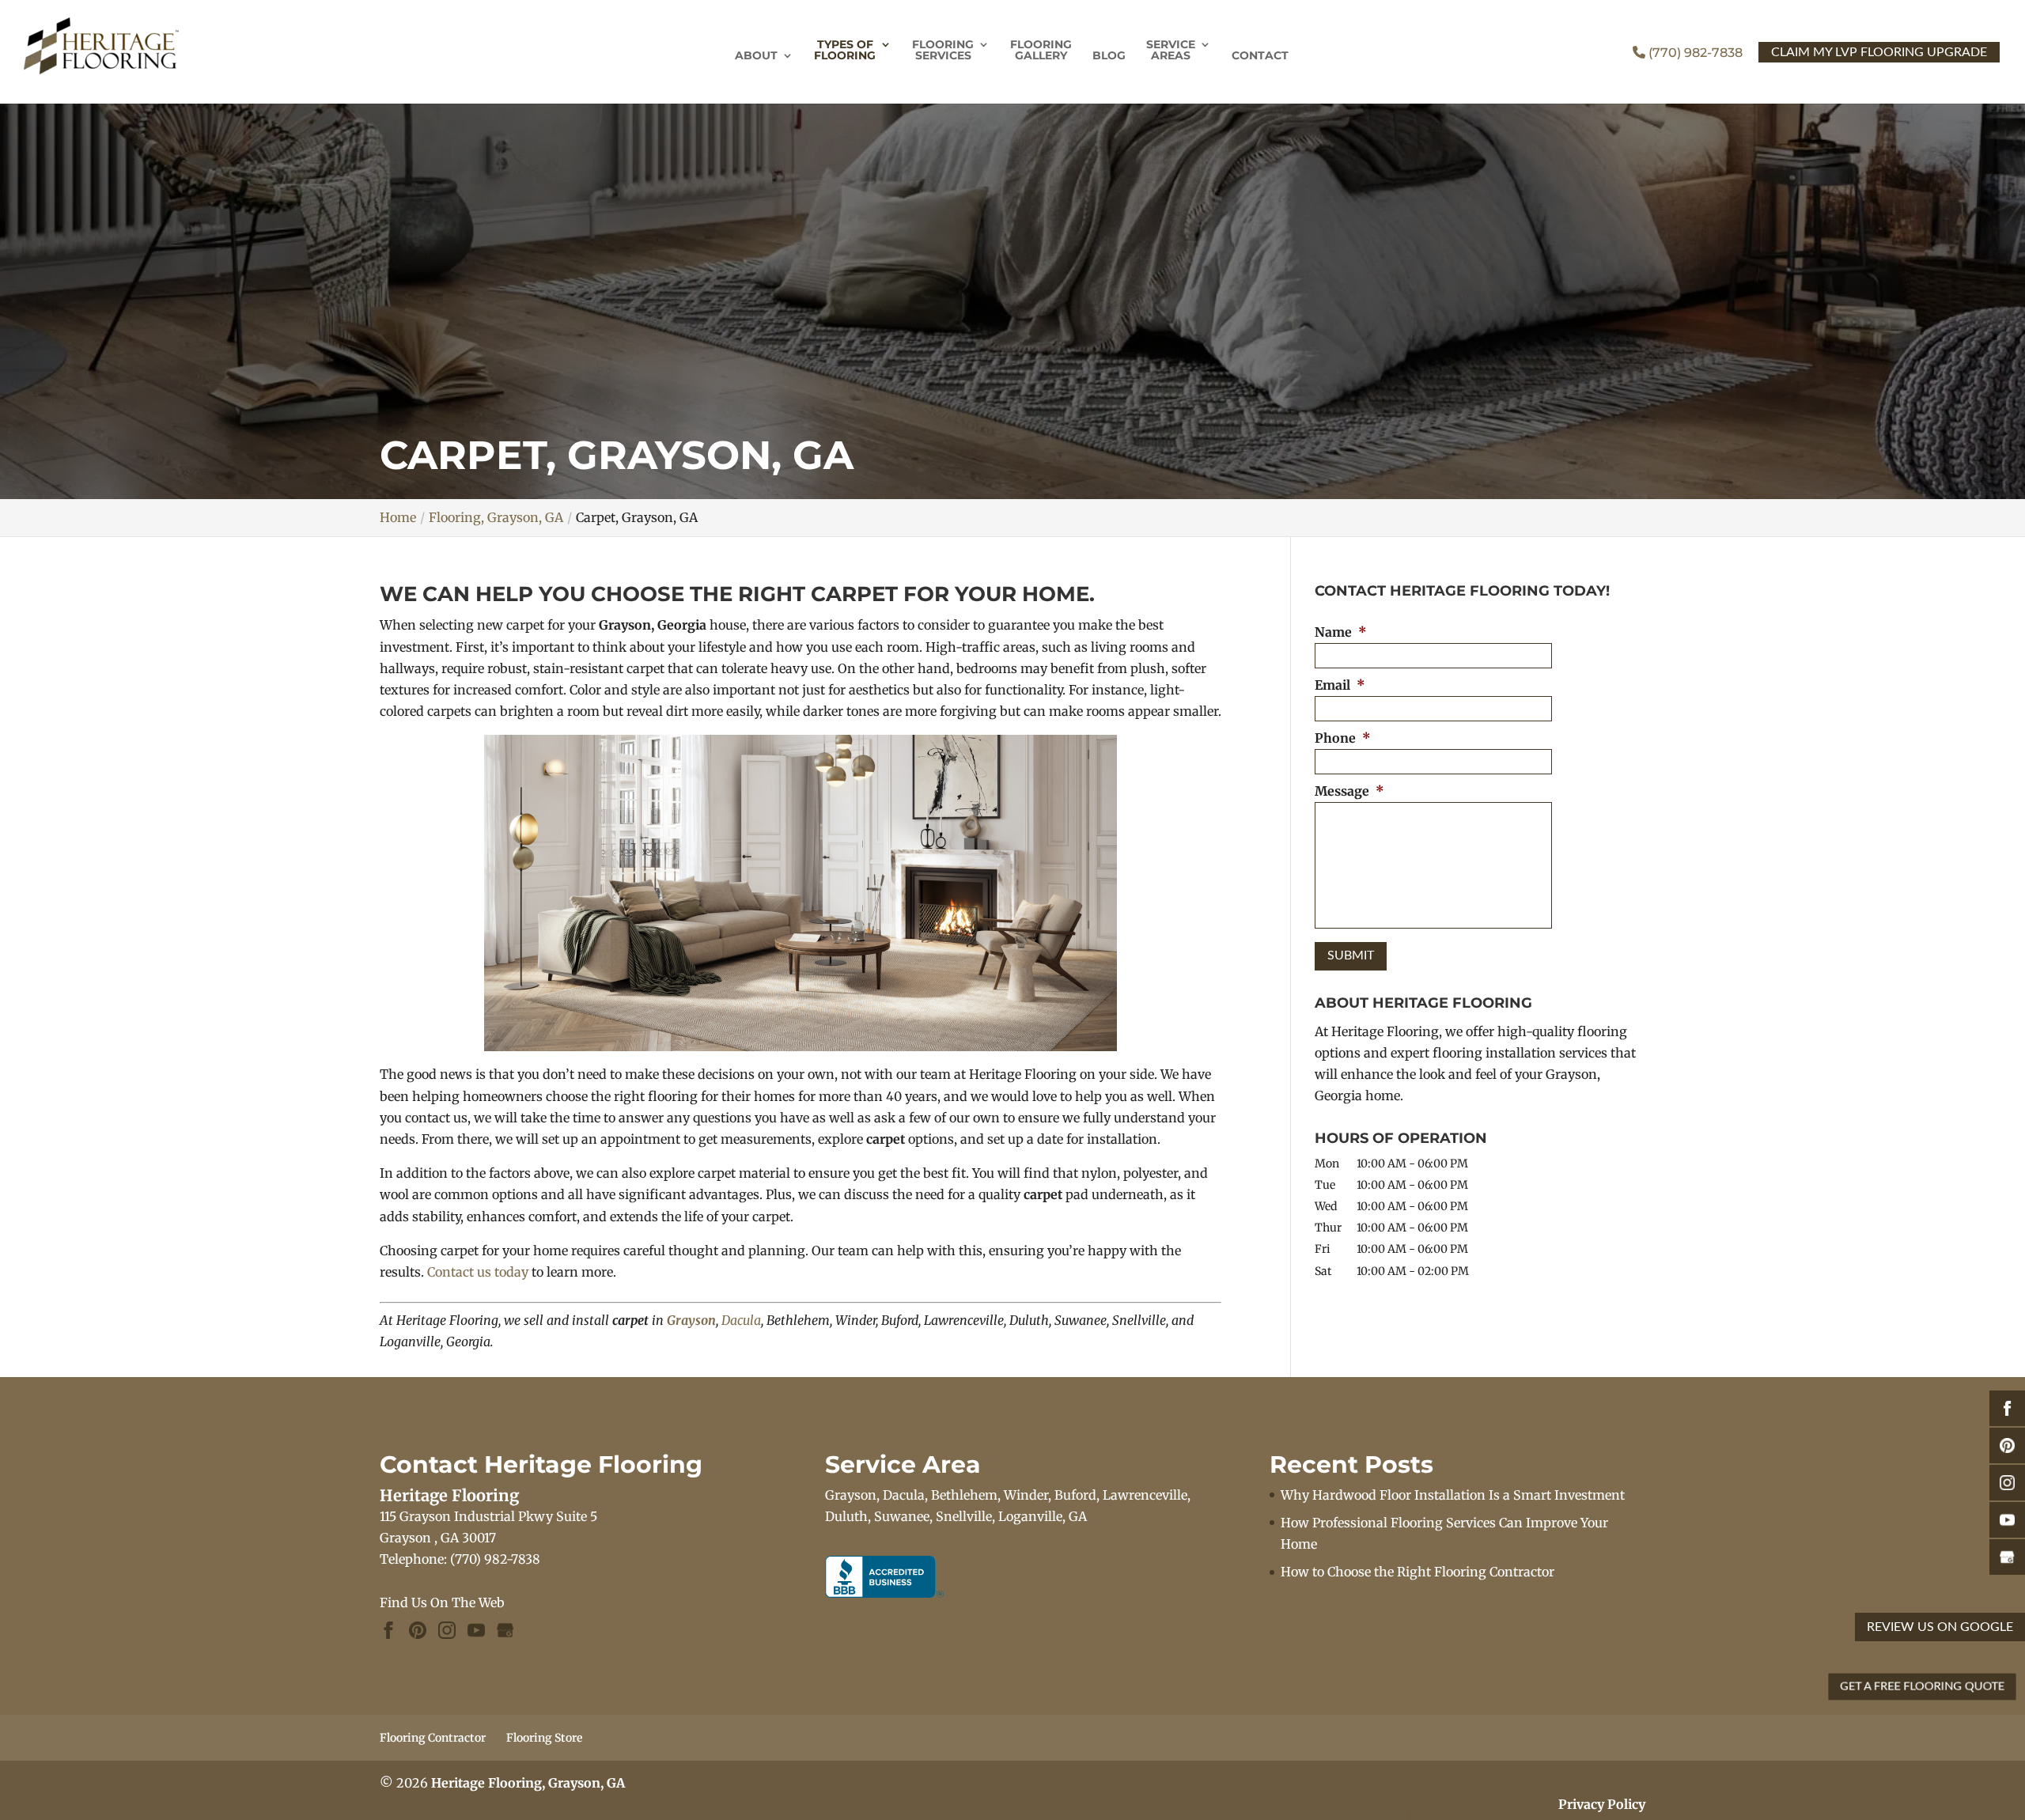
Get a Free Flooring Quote (1922, 1686)
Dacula (741, 1320)
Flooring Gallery (1041, 51)
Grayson (691, 1320)
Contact (1260, 56)
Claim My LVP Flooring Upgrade (1879, 52)
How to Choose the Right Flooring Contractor (1417, 1572)
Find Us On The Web (442, 1602)
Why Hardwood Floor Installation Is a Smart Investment (1453, 1495)
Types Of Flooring (845, 51)
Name (1341, 632)
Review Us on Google (1940, 1627)
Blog (1109, 56)
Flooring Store (544, 1738)
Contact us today (478, 1272)
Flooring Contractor (433, 1738)
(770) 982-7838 (1694, 53)
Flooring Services (943, 51)
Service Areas (1171, 51)
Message (1349, 791)
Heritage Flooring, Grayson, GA (528, 1783)
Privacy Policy (1602, 1804)
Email (1340, 685)
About (756, 56)
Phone (1343, 738)
